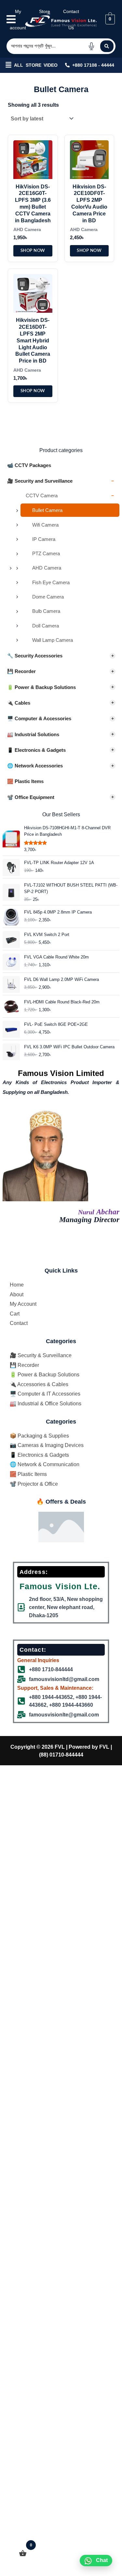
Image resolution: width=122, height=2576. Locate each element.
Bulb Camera (46, 611)
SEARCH (107, 46)
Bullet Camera (47, 510)
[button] (8, 65)
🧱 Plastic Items (25, 781)
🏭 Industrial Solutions (61, 734)
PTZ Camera (46, 553)
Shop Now (33, 251)
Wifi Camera (45, 525)
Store (34, 65)
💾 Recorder (61, 671)
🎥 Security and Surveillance (61, 481)
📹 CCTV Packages (29, 465)
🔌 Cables (61, 703)
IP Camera (44, 539)
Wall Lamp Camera (53, 640)
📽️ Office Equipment (61, 797)
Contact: (33, 1650)
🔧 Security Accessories (61, 656)
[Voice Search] (91, 46)
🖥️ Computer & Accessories (61, 718)
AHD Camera (47, 568)
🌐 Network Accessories (61, 766)
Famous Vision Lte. (60, 1586)
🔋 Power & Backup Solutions (61, 687)
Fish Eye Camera (51, 582)
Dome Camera (48, 597)
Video (51, 65)
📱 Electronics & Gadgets (61, 750)
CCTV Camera (70, 496)
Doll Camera (46, 626)
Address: (34, 1572)
